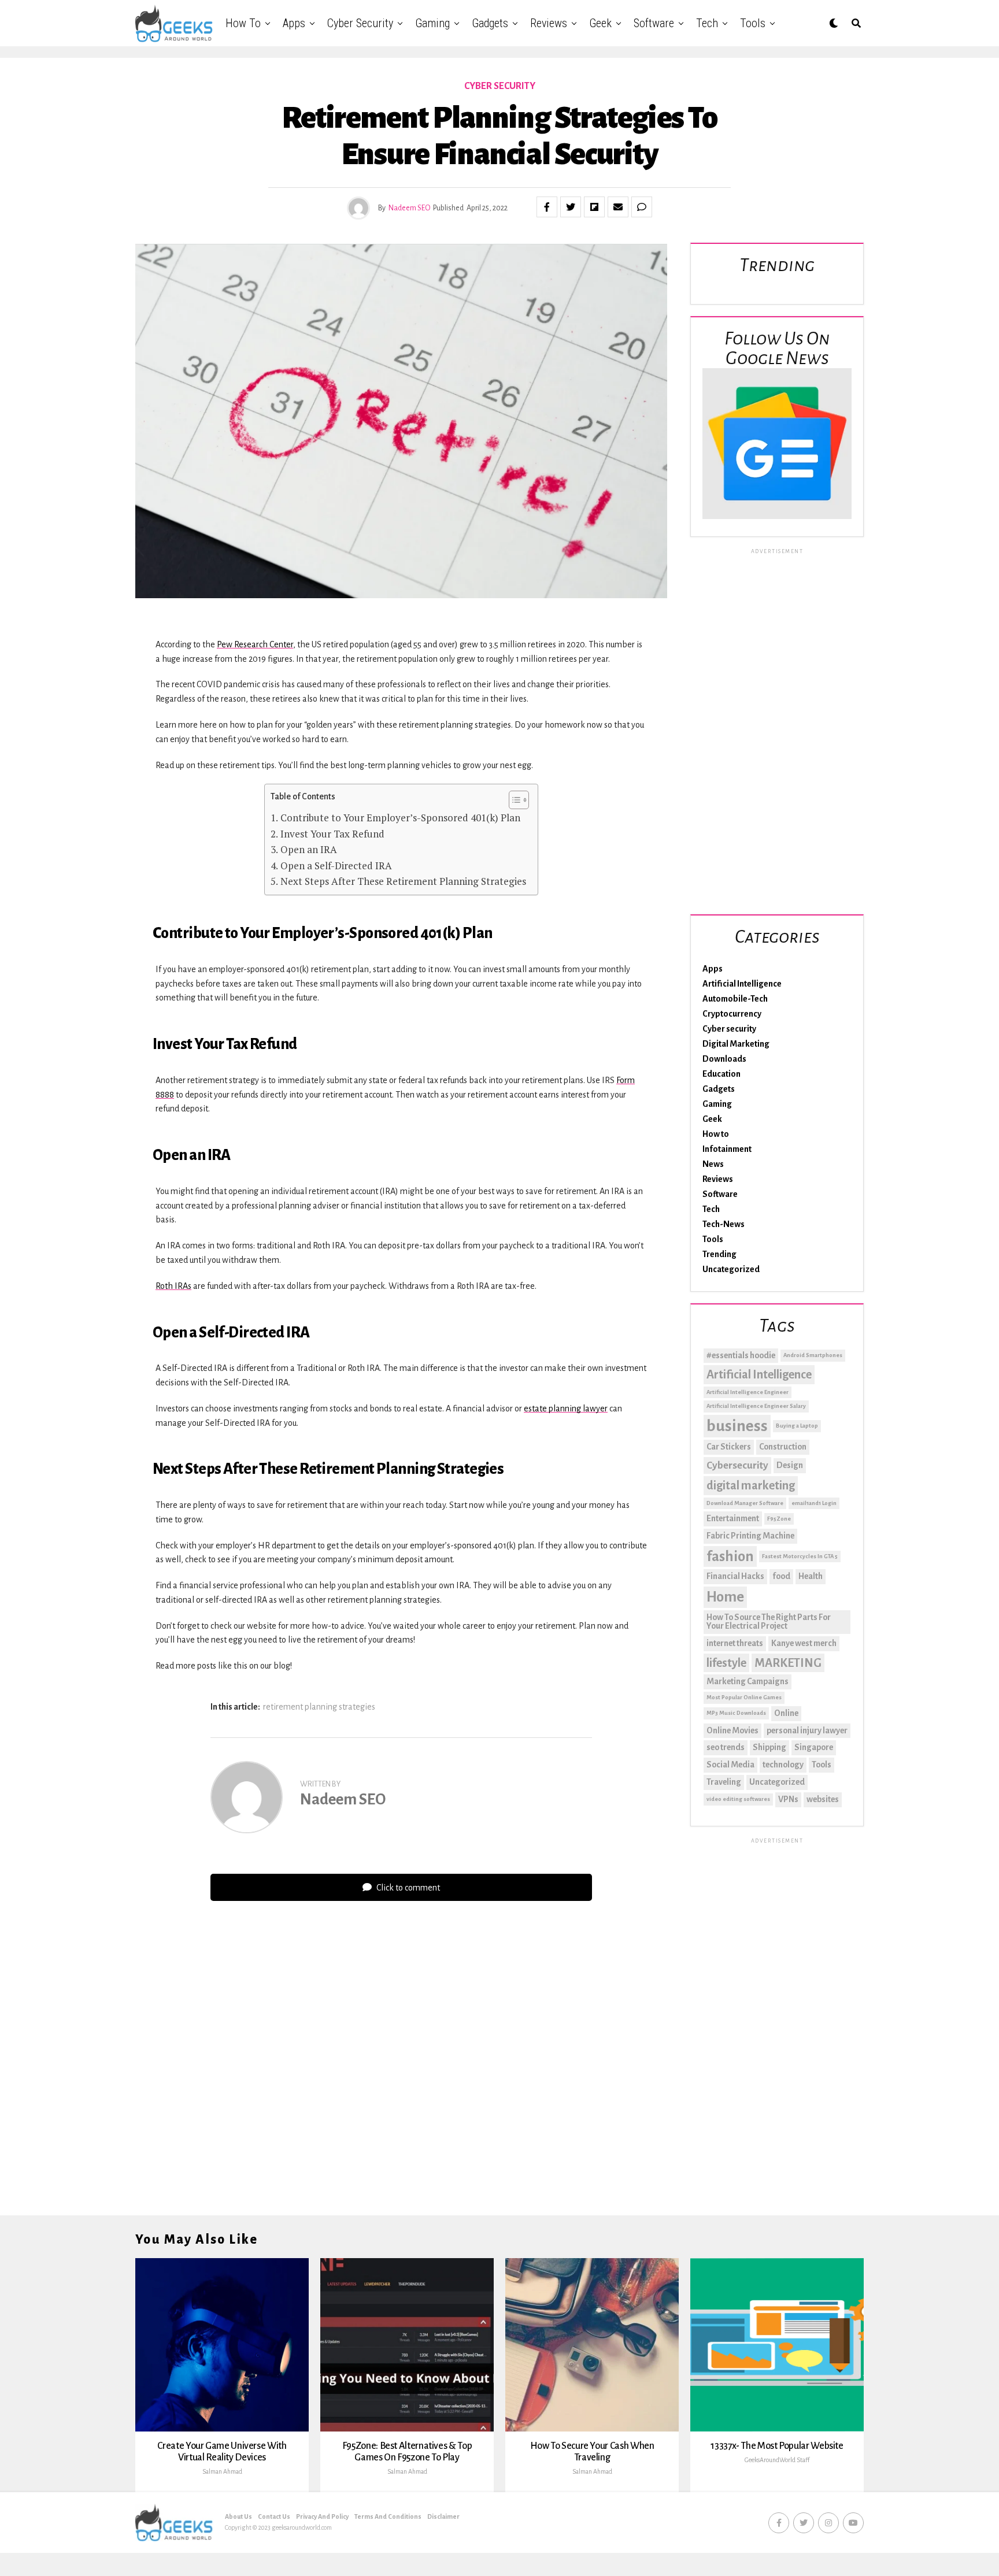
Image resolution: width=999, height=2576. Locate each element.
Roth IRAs (173, 1286)
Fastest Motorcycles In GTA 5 (800, 1556)
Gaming (432, 23)
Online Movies (732, 1730)
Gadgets (490, 23)
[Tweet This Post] (571, 207)
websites (823, 1799)
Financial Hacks (735, 1576)
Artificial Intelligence (742, 984)
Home (725, 1597)
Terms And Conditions (388, 2516)
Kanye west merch (804, 1643)
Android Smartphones (813, 1355)
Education (721, 1074)
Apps (294, 23)
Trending (719, 1254)
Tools (753, 23)
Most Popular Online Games (744, 1697)
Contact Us (274, 2516)
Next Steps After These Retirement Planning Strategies (403, 881)
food (781, 1576)
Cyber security (360, 23)
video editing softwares (738, 1799)
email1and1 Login (814, 1503)
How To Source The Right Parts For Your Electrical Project (769, 1622)
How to (243, 23)
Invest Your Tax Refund (332, 834)
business (737, 1426)
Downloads (724, 1059)
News (713, 1164)
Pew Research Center (255, 644)
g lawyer (592, 1409)
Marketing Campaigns (748, 1681)
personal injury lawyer (807, 1730)
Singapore (814, 1747)
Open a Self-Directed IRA (336, 866)
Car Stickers (729, 1447)
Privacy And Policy (322, 2516)
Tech (707, 23)
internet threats (735, 1643)
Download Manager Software (745, 1503)
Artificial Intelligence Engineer (748, 1392)
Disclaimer (443, 2516)
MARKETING (788, 1663)
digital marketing (751, 1485)
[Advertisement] (777, 729)
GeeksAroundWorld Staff (777, 2460)
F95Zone (779, 1519)
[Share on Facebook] (547, 207)
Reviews (549, 23)
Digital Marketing (736, 1044)
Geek (600, 23)
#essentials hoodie (741, 1355)
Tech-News (724, 1224)
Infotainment (727, 1149)
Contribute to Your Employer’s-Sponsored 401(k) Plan (400, 818)
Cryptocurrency (732, 1014)
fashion (730, 1556)
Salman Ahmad (222, 2471)
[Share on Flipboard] (594, 207)
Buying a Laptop (797, 1426)
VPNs (788, 1799)
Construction (783, 1447)
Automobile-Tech (735, 999)
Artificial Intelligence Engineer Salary (756, 1406)
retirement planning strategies (319, 1707)
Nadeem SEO (409, 208)
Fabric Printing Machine (750, 1536)
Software (654, 23)
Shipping (769, 1747)
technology (783, 1765)
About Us (238, 2516)
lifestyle (726, 1663)
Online (786, 1713)
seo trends (726, 1747)
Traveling (724, 1782)
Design (790, 1465)
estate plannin (550, 1409)
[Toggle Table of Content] (513, 800)
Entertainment (733, 1518)
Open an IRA (308, 849)
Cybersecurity (737, 1465)
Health (811, 1576)
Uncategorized (731, 1269)
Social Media (730, 1765)
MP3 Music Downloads (736, 1713)
